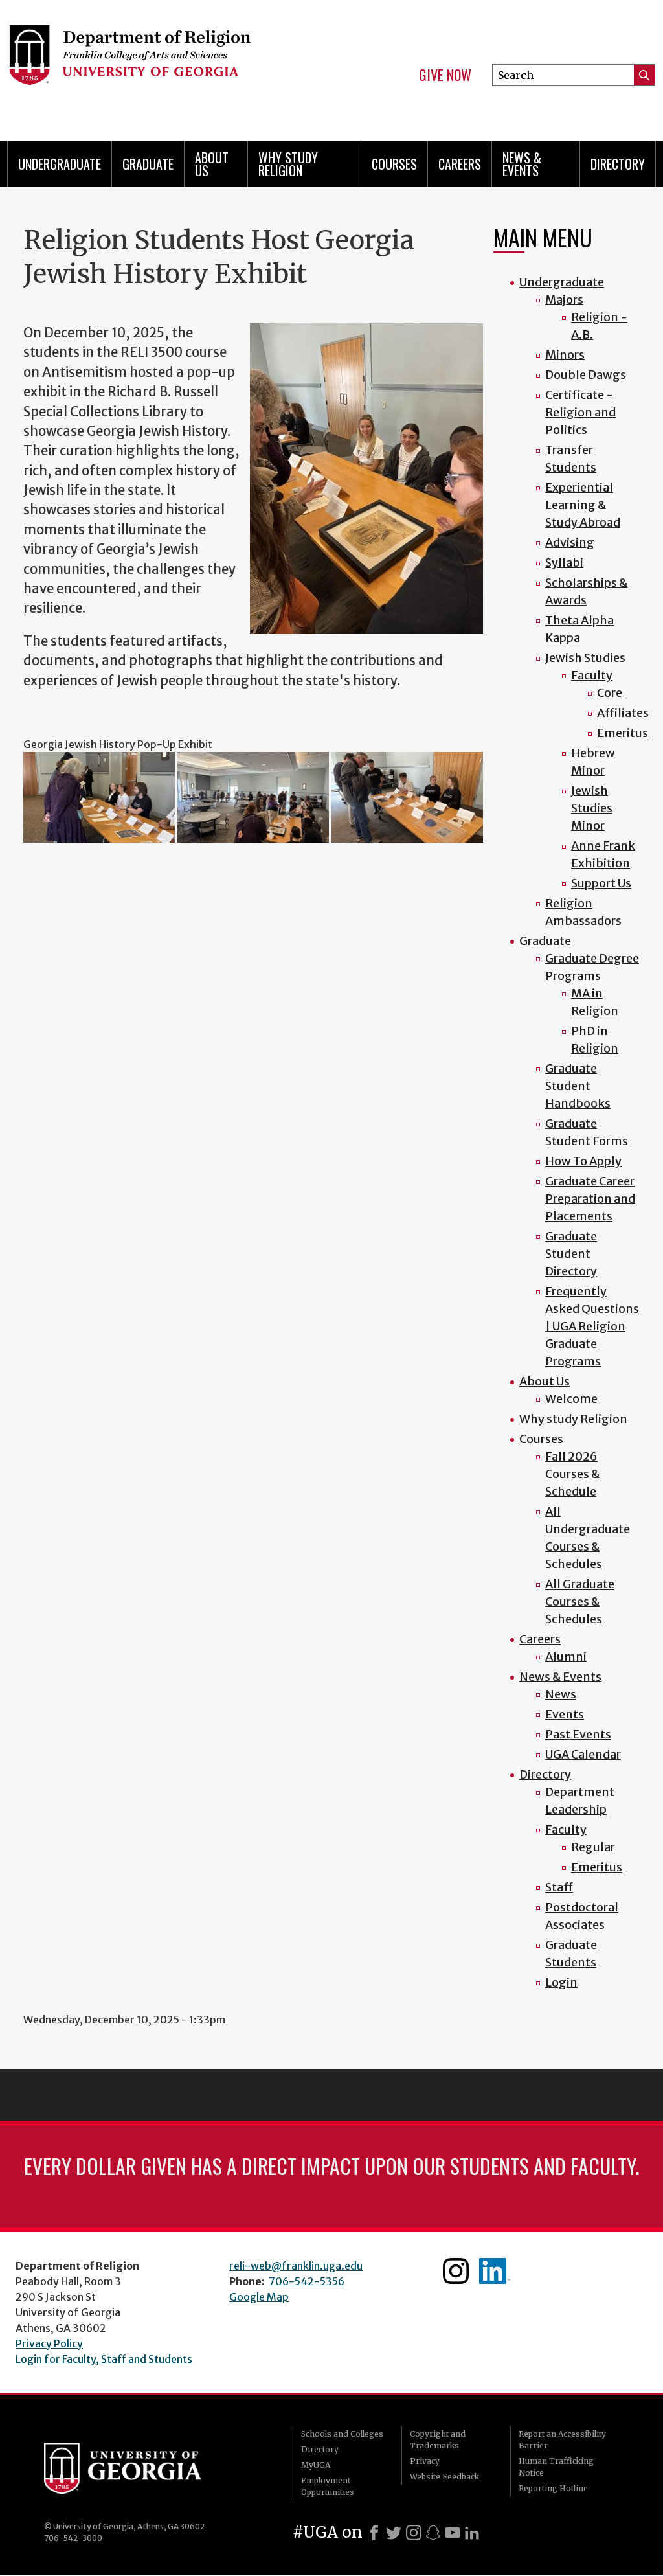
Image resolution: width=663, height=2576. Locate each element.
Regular (593, 1847)
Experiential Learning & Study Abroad (583, 505)
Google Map (259, 2297)
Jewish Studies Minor (592, 808)
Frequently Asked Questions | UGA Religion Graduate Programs (592, 1326)
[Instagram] (414, 2533)
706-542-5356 (307, 2281)
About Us (212, 164)
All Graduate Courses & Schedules (580, 1601)
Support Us (601, 883)
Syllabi (564, 563)
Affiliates (623, 713)
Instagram (456, 2271)
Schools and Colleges (342, 2434)
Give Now (445, 75)
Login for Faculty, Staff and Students (104, 2359)
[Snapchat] (433, 2533)
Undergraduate (60, 164)
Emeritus (623, 733)
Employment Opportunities (328, 2486)
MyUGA (316, 2465)
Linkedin (495, 2271)
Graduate (148, 164)
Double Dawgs (586, 375)
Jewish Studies (585, 658)
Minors (565, 355)
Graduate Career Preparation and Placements (590, 1199)
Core (610, 693)
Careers (460, 164)
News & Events (522, 164)
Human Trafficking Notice (556, 2467)
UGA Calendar (583, 1754)
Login (561, 1982)
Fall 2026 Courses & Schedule (572, 1474)
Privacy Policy (49, 2343)
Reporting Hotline (553, 2488)
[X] (394, 2533)
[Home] (154, 65)
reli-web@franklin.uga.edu (296, 2266)
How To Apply (583, 1161)
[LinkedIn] (472, 2533)
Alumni (566, 1657)
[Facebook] (374, 2533)
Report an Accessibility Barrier (562, 2440)
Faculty (592, 675)
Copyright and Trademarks (438, 2440)
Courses (394, 164)
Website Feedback (444, 2477)
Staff (559, 1887)
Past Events (578, 1734)
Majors (564, 300)
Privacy (425, 2461)
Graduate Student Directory (571, 1254)
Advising (570, 542)
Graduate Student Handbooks (578, 1086)
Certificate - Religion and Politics (580, 412)
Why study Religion (288, 164)
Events (565, 1714)
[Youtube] (453, 2533)
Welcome (571, 1399)
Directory (618, 164)
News (561, 1694)
